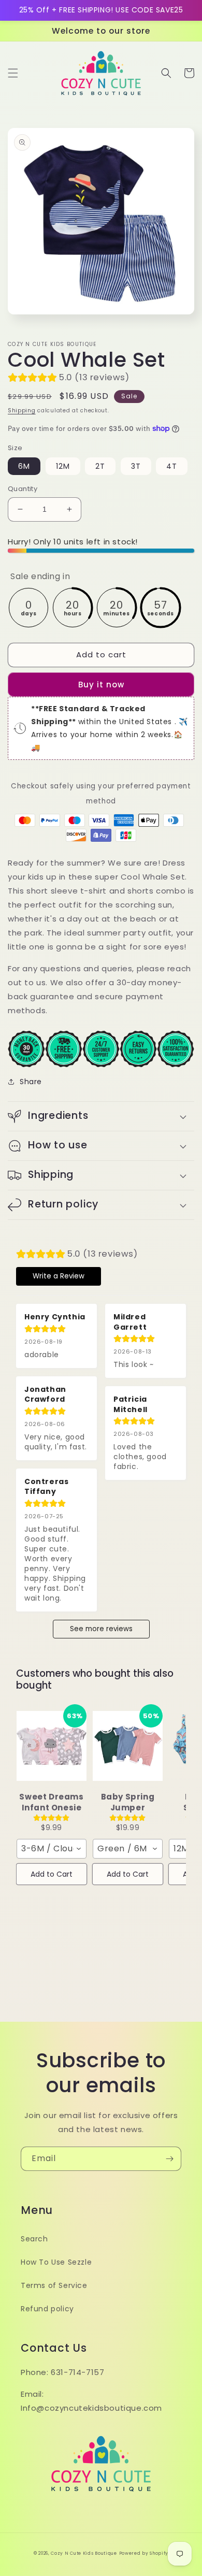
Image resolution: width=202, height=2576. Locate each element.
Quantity (23, 489)
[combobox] (52, 1849)
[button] (13, 73)
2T (100, 466)
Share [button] (31, 1082)
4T (172, 466)
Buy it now (101, 685)
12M (63, 466)
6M (24, 466)
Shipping (22, 411)
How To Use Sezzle (56, 2262)
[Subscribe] (169, 2159)
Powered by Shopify (144, 2553)
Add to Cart (52, 1874)
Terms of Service (54, 2285)
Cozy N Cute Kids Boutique (84, 2553)
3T (136, 466)
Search (34, 2239)
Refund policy (47, 2309)
